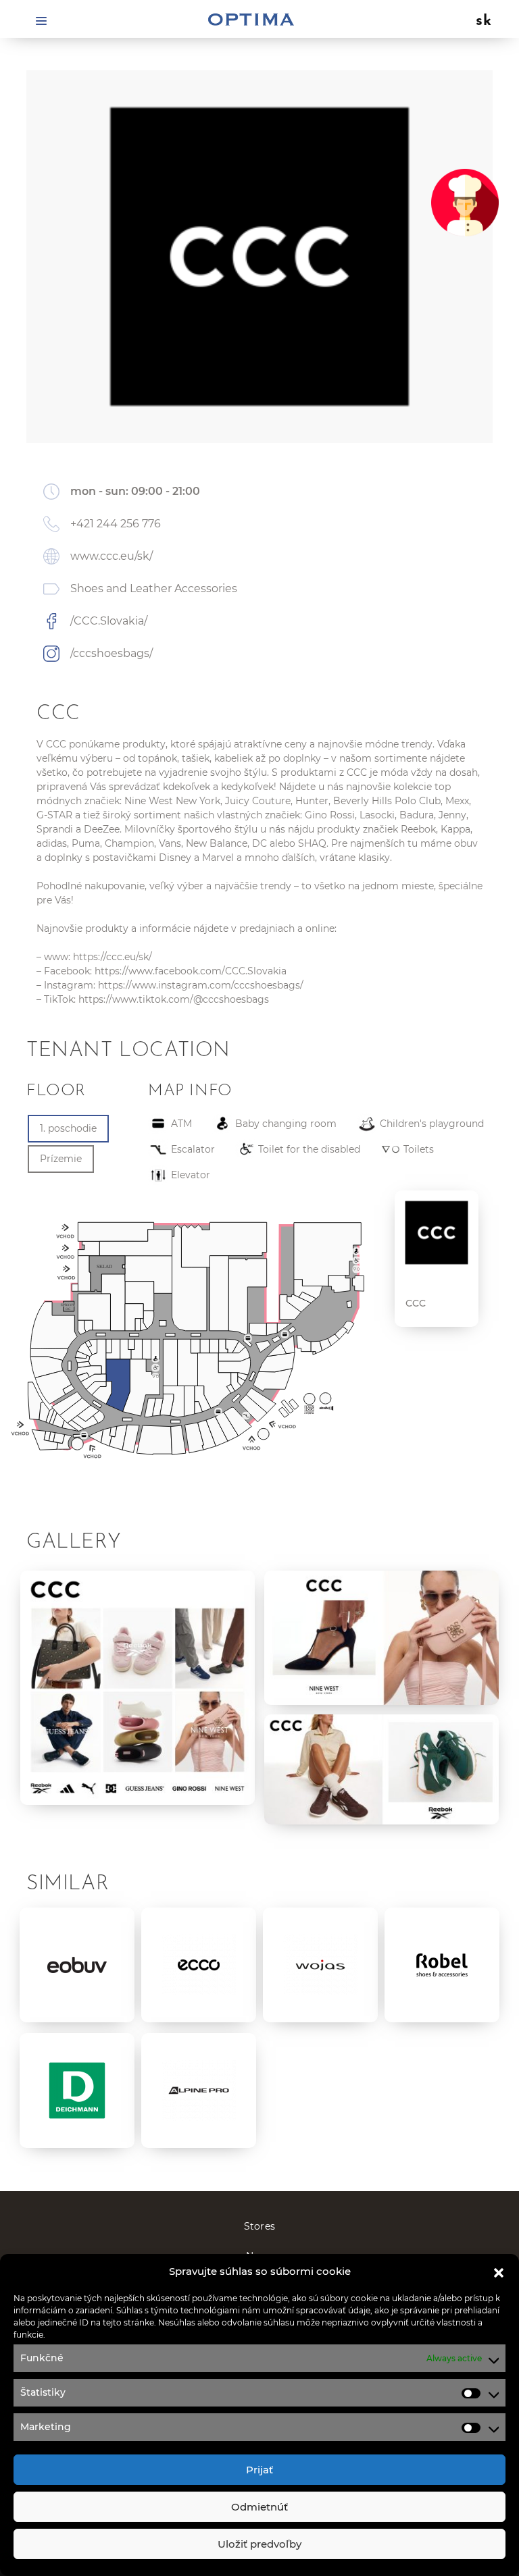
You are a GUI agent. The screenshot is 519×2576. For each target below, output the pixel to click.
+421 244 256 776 (116, 524)
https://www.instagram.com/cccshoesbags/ (201, 985)
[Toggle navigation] (41, 20)
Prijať (259, 2470)
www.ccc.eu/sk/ (112, 556)
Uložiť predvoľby (259, 2544)
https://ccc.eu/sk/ (113, 957)
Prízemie (61, 1159)
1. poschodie (68, 1128)
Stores (260, 2226)
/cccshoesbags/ (112, 653)
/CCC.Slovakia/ (109, 621)
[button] (499, 2271)
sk (484, 22)
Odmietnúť (259, 2507)
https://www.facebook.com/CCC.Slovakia (191, 971)
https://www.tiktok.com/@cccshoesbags (174, 999)
